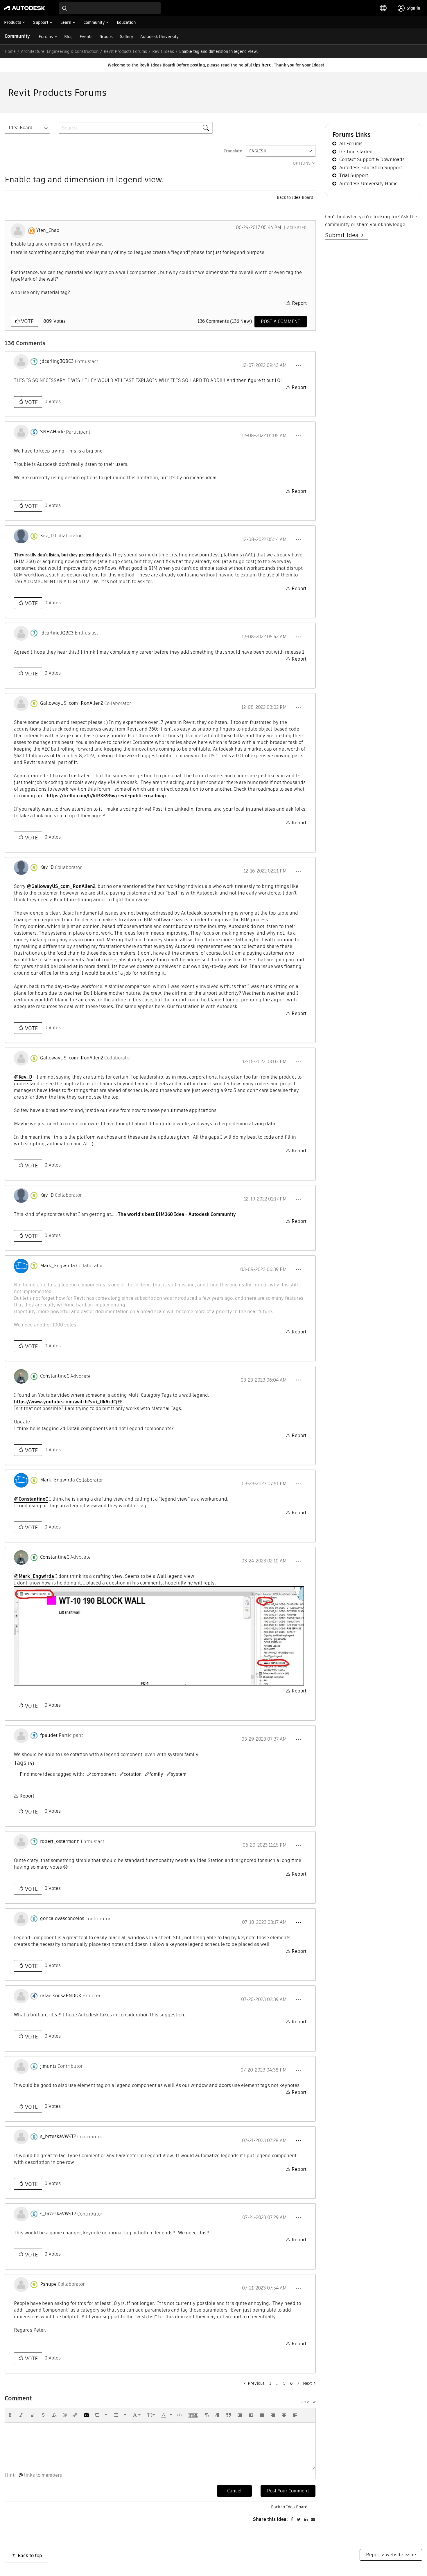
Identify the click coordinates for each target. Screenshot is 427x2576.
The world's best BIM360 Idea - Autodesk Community (177, 1214)
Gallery (127, 37)
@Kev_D (23, 1077)
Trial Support (354, 175)
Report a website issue (391, 2555)
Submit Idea (343, 235)
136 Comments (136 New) (225, 321)
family (156, 1774)
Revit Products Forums (125, 51)
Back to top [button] (30, 2556)
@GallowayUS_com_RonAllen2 (61, 886)
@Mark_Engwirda (34, 1576)
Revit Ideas (163, 51)
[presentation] (10, 2415)
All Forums (351, 144)
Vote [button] (27, 321)
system (179, 1774)
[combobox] (110, 8)
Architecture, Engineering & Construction (60, 51)
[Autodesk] (25, 8)
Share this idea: (270, 2519)
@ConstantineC (31, 1499)
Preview (308, 2402)
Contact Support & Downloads (372, 159)
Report (299, 303)
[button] (299, 365)
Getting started (356, 152)
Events (86, 37)
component (104, 1774)
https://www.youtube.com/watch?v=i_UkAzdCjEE (68, 1402)
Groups (106, 37)
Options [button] (302, 163)
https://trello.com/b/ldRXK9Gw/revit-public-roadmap (106, 796)
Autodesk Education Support (371, 168)
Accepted (297, 228)
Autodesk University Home (368, 184)
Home (10, 51)
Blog (68, 37)
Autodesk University (159, 37)
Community (17, 36)
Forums (46, 37)
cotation (133, 1774)
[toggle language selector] (383, 8)
